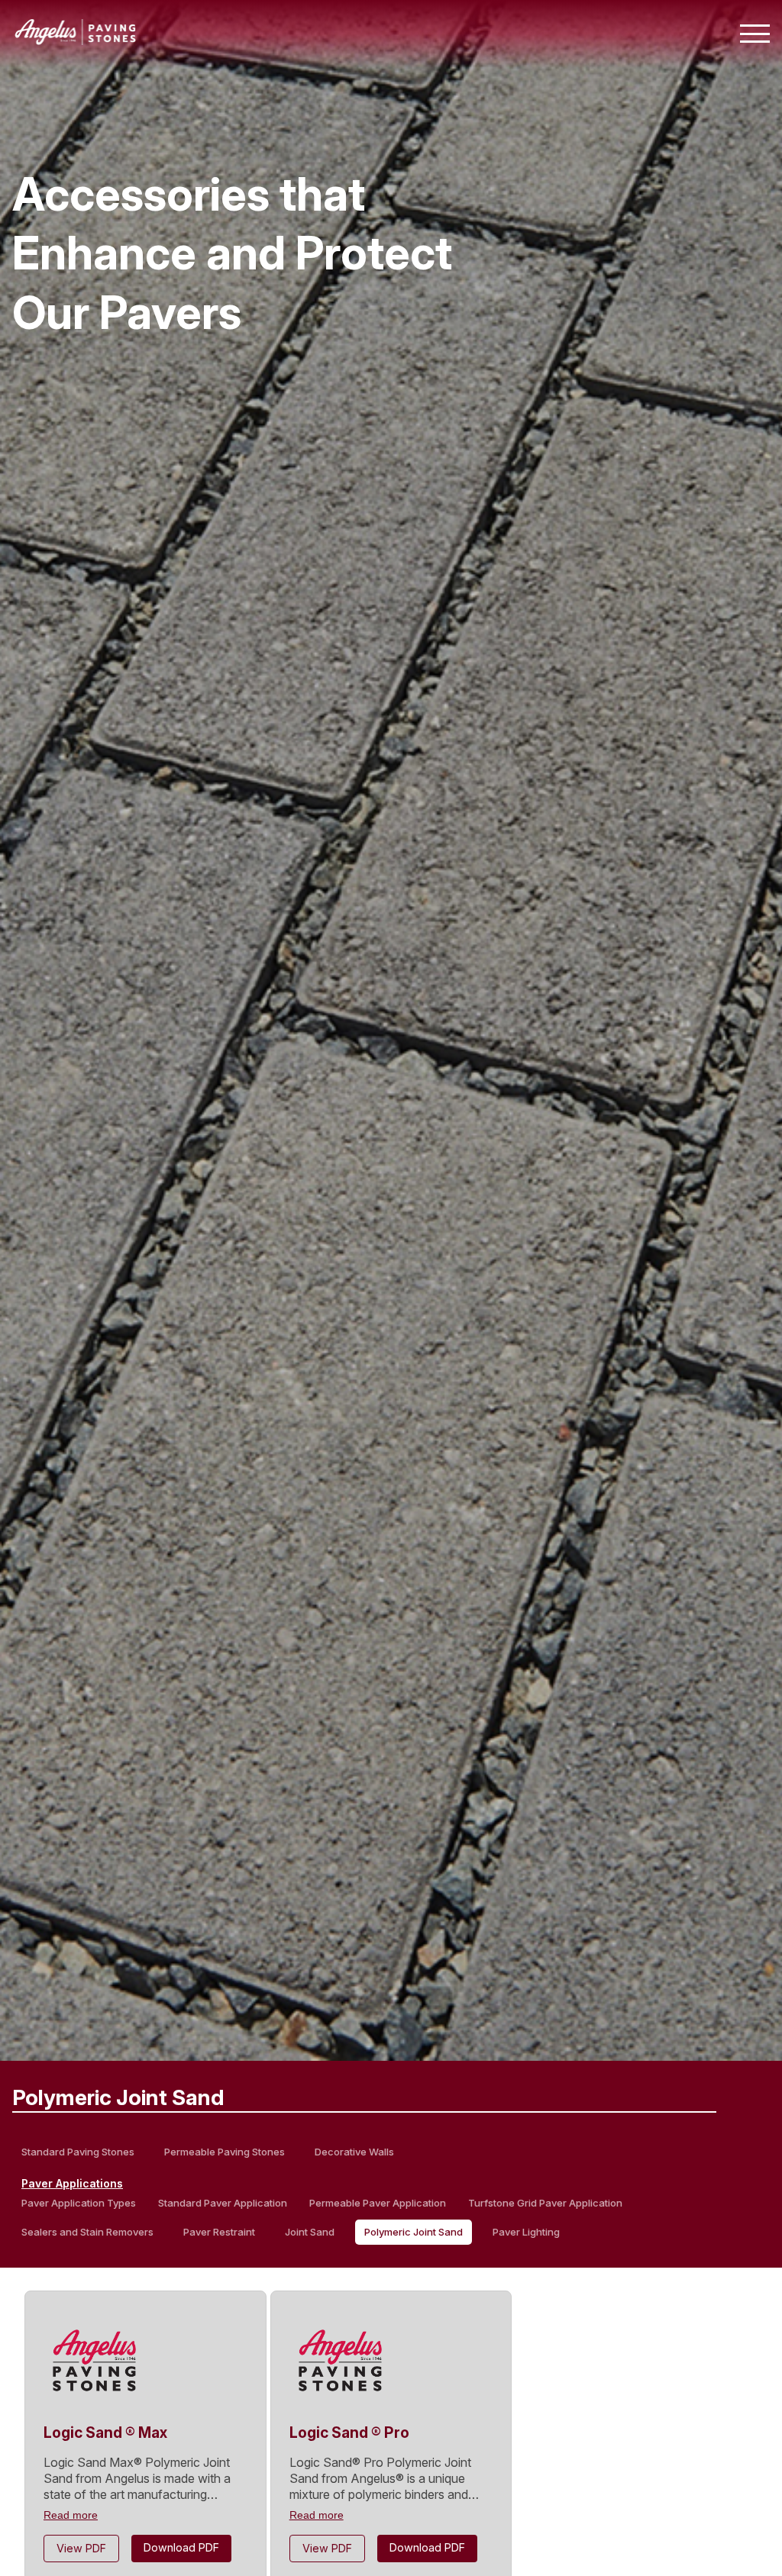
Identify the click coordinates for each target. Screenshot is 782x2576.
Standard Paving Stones (78, 2152)
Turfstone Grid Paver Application (545, 2203)
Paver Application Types (79, 2203)
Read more (71, 2515)
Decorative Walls (354, 2152)
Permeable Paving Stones (225, 2152)
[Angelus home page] (76, 40)
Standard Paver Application (223, 2203)
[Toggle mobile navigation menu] (755, 34)
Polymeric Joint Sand (414, 2232)
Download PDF (181, 2547)
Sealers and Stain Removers (87, 2232)
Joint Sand (310, 2232)
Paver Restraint (219, 2232)
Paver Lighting (526, 2232)
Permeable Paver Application (378, 2203)
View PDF (81, 2548)
